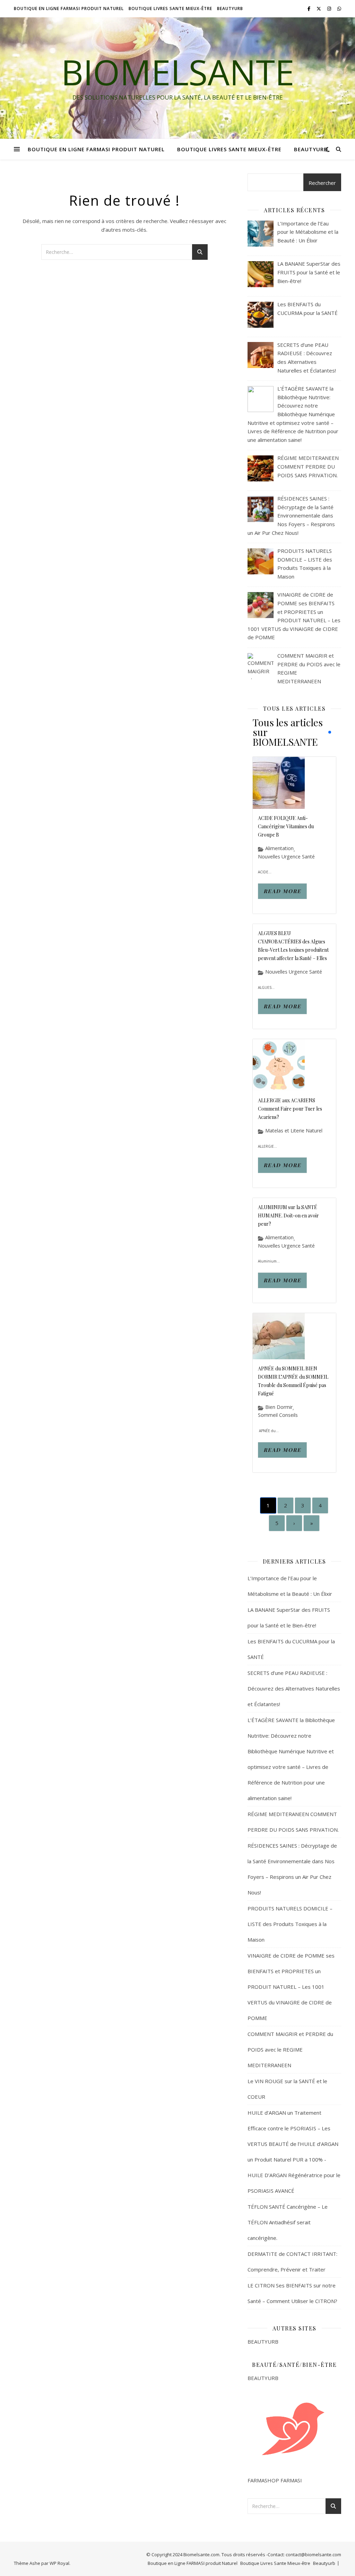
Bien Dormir (279, 1407)
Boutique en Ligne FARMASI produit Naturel (69, 8)
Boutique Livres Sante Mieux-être (170, 8)
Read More (282, 891)
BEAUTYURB (263, 2342)
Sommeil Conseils (278, 1415)
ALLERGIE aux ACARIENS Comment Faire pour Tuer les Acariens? (290, 1109)
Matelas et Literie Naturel (294, 1131)
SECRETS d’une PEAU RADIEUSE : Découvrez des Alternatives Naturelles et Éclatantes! (294, 1688)
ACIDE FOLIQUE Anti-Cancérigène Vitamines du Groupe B (286, 826)
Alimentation (279, 848)
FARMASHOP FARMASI (275, 2480)
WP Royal (59, 2563)
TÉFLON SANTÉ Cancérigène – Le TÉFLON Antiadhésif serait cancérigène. (288, 2222)
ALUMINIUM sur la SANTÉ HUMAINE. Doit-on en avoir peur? (288, 1216)
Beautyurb (230, 8)
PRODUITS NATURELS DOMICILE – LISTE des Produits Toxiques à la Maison (290, 1924)
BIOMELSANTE (178, 72)
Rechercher (322, 183)
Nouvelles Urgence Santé (286, 857)
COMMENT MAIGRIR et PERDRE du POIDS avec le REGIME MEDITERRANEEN (290, 2049)
